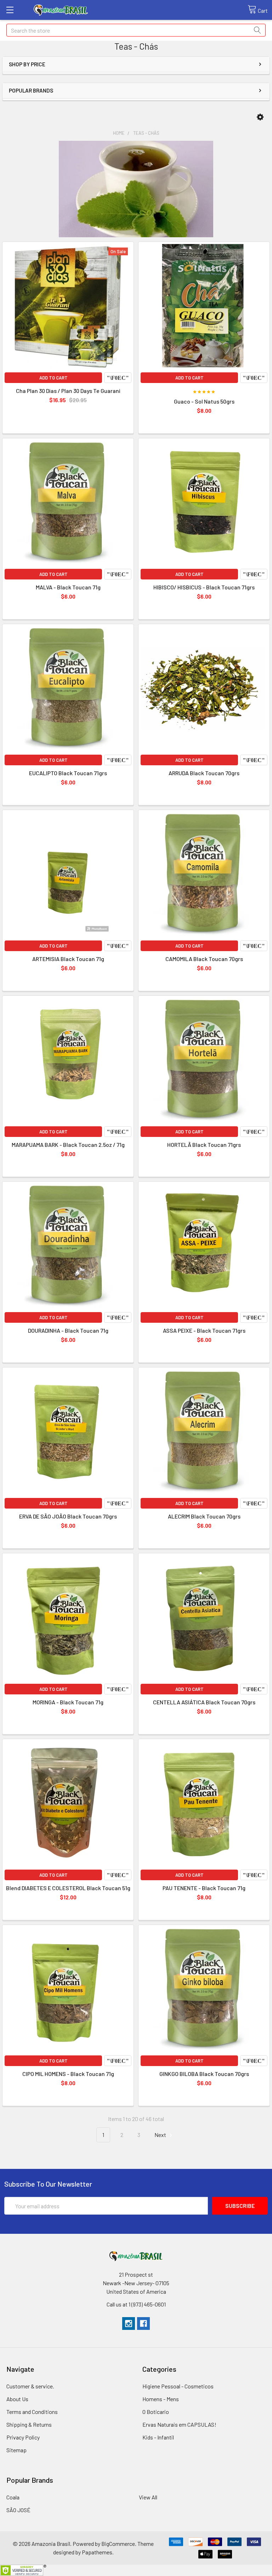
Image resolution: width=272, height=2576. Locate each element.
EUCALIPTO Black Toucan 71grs (68, 773)
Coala (13, 2497)
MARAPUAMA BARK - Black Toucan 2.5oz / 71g (68, 1145)
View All (148, 2497)
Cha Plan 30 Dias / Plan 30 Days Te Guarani (68, 391)
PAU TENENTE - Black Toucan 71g (204, 1888)
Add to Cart (53, 378)
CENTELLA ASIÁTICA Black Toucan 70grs (204, 1702)
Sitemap (16, 2450)
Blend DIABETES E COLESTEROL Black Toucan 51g (68, 1888)
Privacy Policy (23, 2437)
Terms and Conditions (32, 2412)
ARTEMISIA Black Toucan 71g (68, 959)
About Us (17, 2399)
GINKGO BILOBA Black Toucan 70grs (204, 2074)
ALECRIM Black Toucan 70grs (204, 1516)
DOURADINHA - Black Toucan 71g (68, 1330)
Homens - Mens (161, 2399)
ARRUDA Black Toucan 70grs (204, 773)
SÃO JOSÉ (18, 2510)
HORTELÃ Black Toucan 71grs (204, 1145)
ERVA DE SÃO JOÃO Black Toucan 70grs (68, 1516)
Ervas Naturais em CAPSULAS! (179, 2424)
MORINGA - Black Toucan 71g (68, 1702)
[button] (260, 117)
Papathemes (97, 2552)
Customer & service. (30, 2386)
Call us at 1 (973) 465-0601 (136, 2304)
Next (161, 2135)
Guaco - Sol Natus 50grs (204, 401)
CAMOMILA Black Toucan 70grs (204, 959)
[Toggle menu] (10, 10)
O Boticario (156, 2412)
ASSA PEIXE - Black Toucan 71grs (204, 1330)
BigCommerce (118, 2544)
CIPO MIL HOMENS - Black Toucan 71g (68, 2074)
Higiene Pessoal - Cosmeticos (178, 2386)
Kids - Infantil (158, 2437)
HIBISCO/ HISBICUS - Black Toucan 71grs (204, 587)
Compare (118, 378)
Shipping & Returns (29, 2424)
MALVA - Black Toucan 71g (68, 587)
